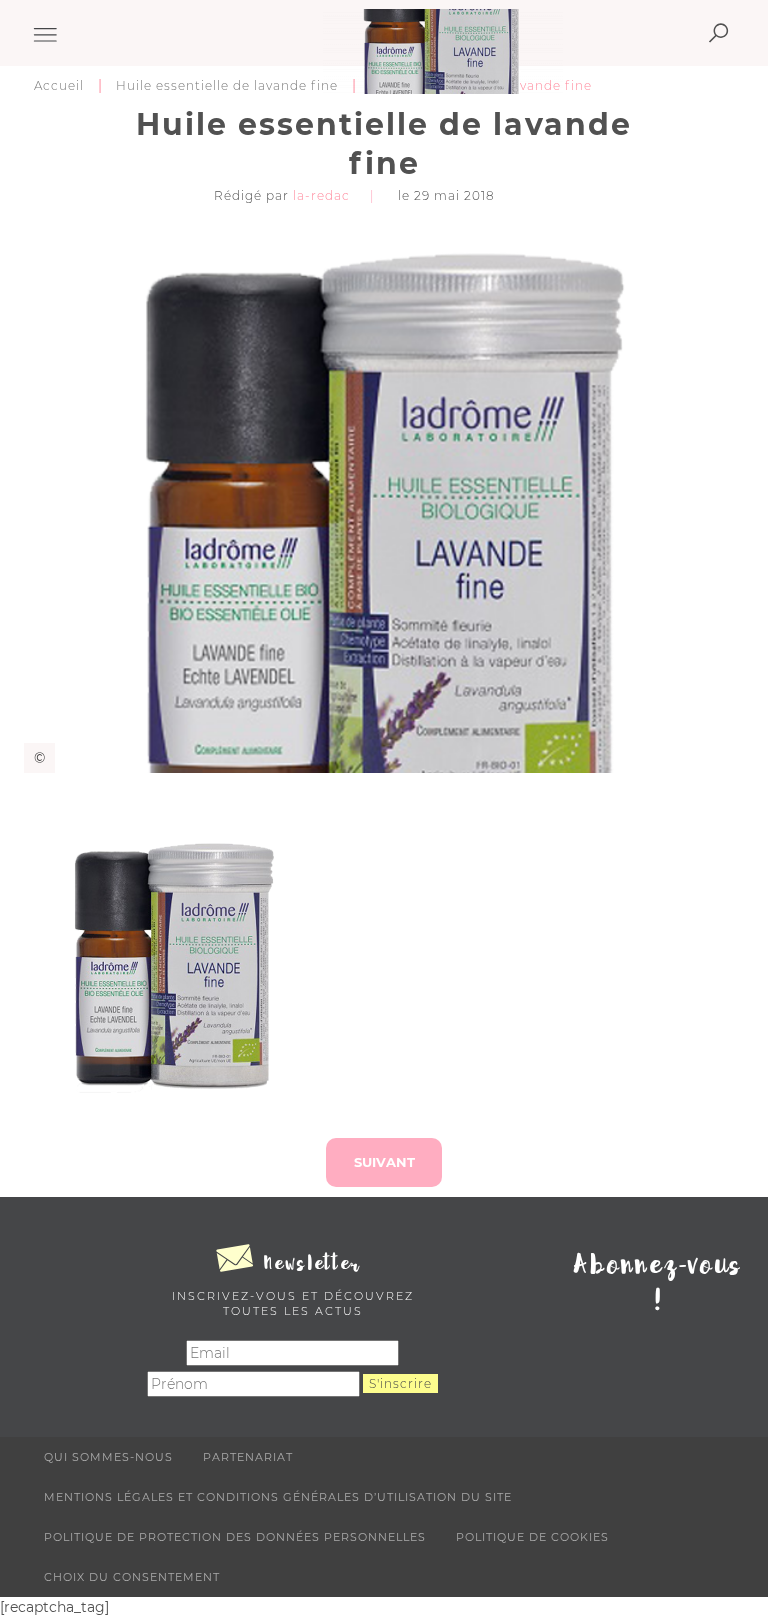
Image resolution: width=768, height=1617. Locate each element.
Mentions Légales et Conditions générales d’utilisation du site (278, 1497)
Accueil (59, 85)
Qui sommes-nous (108, 1457)
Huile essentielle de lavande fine (227, 85)
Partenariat (248, 1457)
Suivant (384, 1162)
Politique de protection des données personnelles (235, 1537)
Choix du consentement (132, 1577)
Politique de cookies (532, 1537)
